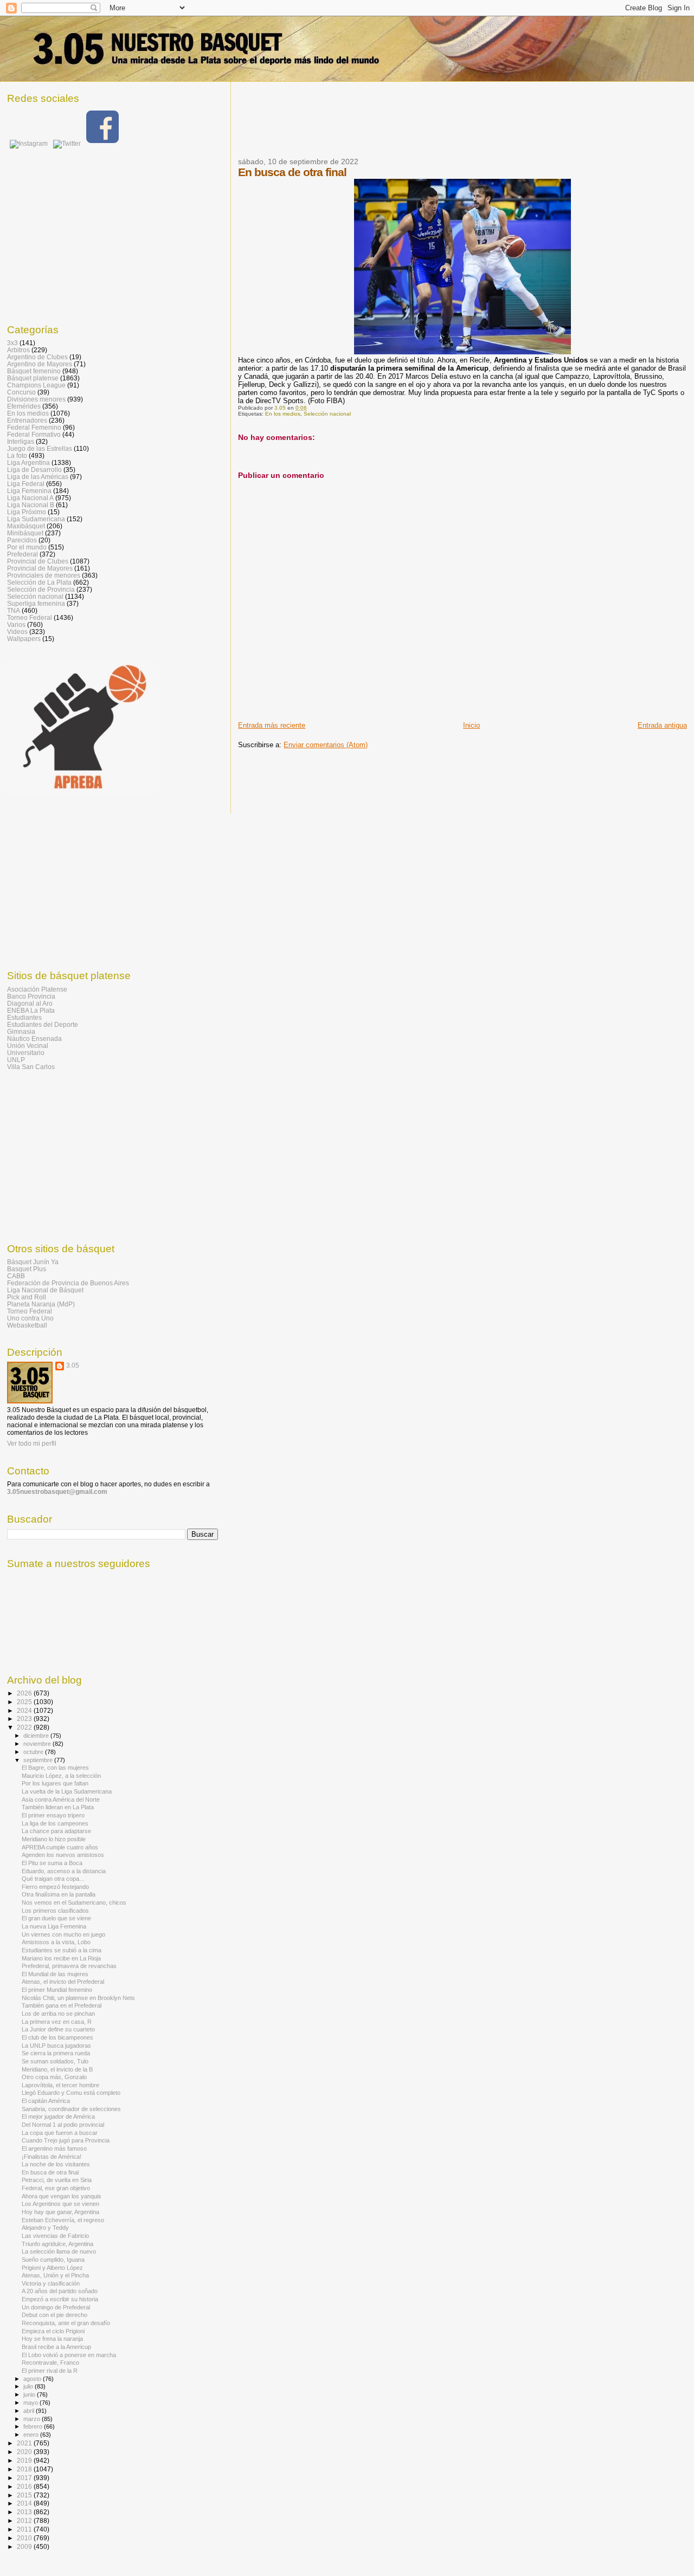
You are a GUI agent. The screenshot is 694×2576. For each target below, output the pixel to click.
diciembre (37, 1736)
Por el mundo (27, 547)
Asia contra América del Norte (61, 1800)
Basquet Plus (27, 1269)
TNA (14, 610)
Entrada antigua (662, 725)
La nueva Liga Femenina (54, 1926)
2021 (25, 2443)
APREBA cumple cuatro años (60, 1847)
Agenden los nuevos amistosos (63, 1855)
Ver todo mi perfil (32, 1444)
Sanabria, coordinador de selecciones (71, 2109)
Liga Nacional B (31, 505)
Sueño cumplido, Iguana (53, 2260)
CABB (16, 1276)
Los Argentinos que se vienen (60, 2204)
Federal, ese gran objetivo (56, 2188)
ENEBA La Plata (31, 1010)
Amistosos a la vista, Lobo (56, 1942)
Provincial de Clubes (38, 561)
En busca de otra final (50, 2172)
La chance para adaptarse (56, 1831)
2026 (25, 1693)
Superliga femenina (36, 603)
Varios (16, 624)
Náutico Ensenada (34, 1038)
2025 (25, 1702)
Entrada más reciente (272, 725)
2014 (25, 2503)
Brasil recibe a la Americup (56, 2347)
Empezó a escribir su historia (60, 2299)
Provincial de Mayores (40, 568)
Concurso (21, 392)
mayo (31, 2403)
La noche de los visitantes (56, 2164)
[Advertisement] (435, 126)
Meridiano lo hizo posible (54, 1839)
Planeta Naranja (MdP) (41, 1304)
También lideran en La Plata (58, 1807)
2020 (25, 2452)
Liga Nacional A (30, 498)
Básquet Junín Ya (33, 1262)
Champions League (36, 385)
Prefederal (23, 554)
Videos (17, 632)
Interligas (21, 441)
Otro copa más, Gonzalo (54, 2077)
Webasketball (27, 1325)
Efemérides (24, 406)
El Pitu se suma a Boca (52, 1863)
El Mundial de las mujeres (55, 1974)
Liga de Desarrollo (34, 470)
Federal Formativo (34, 434)
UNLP (16, 1060)
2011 (25, 2529)
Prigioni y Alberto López (52, 2268)
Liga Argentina (28, 462)
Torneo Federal (30, 617)
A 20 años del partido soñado (60, 2291)
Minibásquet (25, 533)
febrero (34, 2426)
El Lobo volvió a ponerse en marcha (69, 2355)
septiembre (39, 1760)
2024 (25, 1710)
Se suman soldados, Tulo (55, 2061)
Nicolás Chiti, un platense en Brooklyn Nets (78, 1998)
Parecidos (22, 540)
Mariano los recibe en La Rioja (61, 1958)
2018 (25, 2469)
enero (32, 2435)
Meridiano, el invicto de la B (57, 2069)
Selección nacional (327, 414)
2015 (25, 2495)
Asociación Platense (37, 989)
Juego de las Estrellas (40, 448)
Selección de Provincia (41, 589)
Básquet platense (33, 378)
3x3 (12, 343)
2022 (25, 1727)
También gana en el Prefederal (62, 2005)
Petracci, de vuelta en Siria (57, 2180)
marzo (33, 2419)
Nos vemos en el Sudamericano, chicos (74, 1902)
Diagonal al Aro (30, 1003)
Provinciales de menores (44, 575)
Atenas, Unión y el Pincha (55, 2275)
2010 (25, 2538)
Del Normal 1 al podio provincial (63, 2125)
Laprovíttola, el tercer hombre (60, 2085)
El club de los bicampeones (57, 2037)
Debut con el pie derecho (54, 2315)
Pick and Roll (27, 1297)
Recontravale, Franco (50, 2363)
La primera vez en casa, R (57, 2022)
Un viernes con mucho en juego (63, 1934)
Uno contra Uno (30, 1318)
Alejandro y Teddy (45, 2228)
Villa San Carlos (31, 1067)
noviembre (38, 1744)
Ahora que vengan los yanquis (62, 2196)
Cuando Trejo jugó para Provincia (66, 2140)
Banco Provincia (31, 996)
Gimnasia (21, 1031)
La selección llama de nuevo (59, 2251)
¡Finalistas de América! (52, 2157)
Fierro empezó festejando (55, 1887)
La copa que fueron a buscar (60, 2133)
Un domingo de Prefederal (56, 2307)
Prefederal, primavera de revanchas (69, 1966)
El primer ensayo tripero (53, 1815)
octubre (34, 1752)
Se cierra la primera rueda (56, 2053)
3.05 (73, 1365)
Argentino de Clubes (37, 357)
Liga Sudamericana (36, 519)
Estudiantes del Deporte (43, 1024)
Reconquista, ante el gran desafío (66, 2323)
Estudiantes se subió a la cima (62, 1950)
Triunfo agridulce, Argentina (57, 2244)
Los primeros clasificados (55, 1911)
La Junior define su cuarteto (58, 2029)
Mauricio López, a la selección (61, 1776)
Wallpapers (24, 639)
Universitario (26, 1053)
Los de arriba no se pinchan (58, 2014)
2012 (25, 2520)
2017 (25, 2478)
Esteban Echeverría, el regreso (63, 2220)
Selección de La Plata (39, 582)
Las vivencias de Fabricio (55, 2236)
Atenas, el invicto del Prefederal (63, 1982)
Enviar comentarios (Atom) (326, 745)
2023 (25, 1719)
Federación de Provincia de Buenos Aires (68, 1283)
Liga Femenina (29, 491)
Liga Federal (26, 484)
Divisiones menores (36, 399)
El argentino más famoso (54, 2148)
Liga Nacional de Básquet (45, 1290)
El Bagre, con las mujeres (55, 1768)
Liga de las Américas (38, 477)
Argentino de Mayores (40, 364)
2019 (25, 2460)
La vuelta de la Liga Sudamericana (67, 1791)
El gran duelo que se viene (56, 1918)
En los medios (283, 414)
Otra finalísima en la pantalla (59, 1894)
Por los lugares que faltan (55, 1783)
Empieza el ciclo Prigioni (53, 2331)
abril (30, 2411)
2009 (25, 2546)
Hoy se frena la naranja (52, 2339)
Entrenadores (27, 420)
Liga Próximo (27, 512)
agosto (33, 2379)
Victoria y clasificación (51, 2283)
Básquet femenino (34, 371)
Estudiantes (24, 1017)
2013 (25, 2512)
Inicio (471, 725)
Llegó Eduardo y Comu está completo (71, 2093)
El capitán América (46, 2101)
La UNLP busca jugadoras (56, 2046)
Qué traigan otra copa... (53, 1879)
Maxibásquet (26, 526)
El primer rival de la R (50, 2371)
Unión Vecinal (28, 1046)
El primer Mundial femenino (57, 1990)
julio (29, 2386)
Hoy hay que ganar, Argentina (60, 2212)
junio (30, 2394)
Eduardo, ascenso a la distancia (64, 1871)
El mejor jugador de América (58, 2117)
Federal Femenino (34, 427)
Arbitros (18, 350)
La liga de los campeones (55, 1823)
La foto (17, 455)
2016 (25, 2486)
